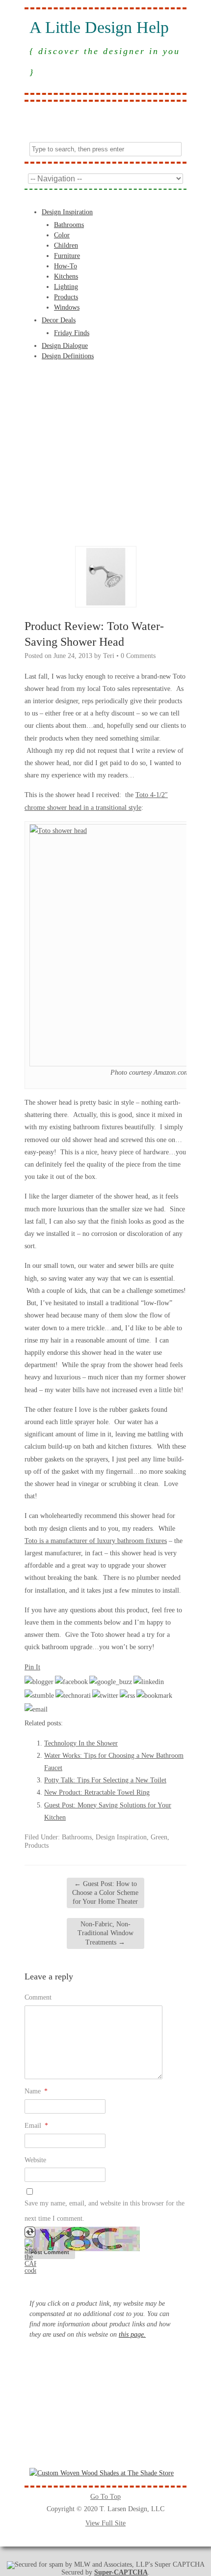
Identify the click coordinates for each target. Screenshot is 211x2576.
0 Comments (138, 656)
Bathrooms (69, 225)
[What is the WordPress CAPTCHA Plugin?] (82, 2249)
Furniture (67, 256)
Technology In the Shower (81, 1743)
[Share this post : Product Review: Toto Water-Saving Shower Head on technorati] (73, 1696)
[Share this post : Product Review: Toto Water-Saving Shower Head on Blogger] (39, 1682)
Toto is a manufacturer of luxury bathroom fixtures (96, 1541)
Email (36, 2126)
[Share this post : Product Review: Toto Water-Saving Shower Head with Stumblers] (39, 1696)
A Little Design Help (99, 28)
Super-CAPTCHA (121, 2572)
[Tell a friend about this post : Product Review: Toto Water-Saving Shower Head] (36, 1709)
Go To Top (105, 2497)
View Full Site (105, 2523)
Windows (67, 307)
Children (66, 245)
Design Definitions (68, 356)
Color (62, 235)
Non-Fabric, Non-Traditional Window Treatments (105, 1933)
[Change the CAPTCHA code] (30, 2235)
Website (35, 2160)
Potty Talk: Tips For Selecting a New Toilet (105, 1780)
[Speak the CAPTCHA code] (30, 2271)
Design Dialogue (65, 346)
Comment (38, 1997)
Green (159, 1837)
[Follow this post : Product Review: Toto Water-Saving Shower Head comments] (127, 1696)
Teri (109, 656)
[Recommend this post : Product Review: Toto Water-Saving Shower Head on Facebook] (71, 1682)
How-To (66, 266)
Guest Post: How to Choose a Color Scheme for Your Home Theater (105, 1893)
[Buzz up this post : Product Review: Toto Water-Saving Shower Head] (111, 1682)
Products (66, 297)
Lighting (66, 287)
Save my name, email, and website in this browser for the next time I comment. (105, 2211)
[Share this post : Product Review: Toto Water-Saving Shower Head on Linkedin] (149, 1682)
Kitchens (66, 276)
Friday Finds (72, 333)
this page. (132, 2334)
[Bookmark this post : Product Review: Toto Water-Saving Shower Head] (154, 1696)
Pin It (32, 1667)
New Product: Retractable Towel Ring (97, 1792)
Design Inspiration (67, 212)
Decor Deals (59, 320)
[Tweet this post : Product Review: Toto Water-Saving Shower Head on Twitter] (105, 1696)
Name (36, 2091)
